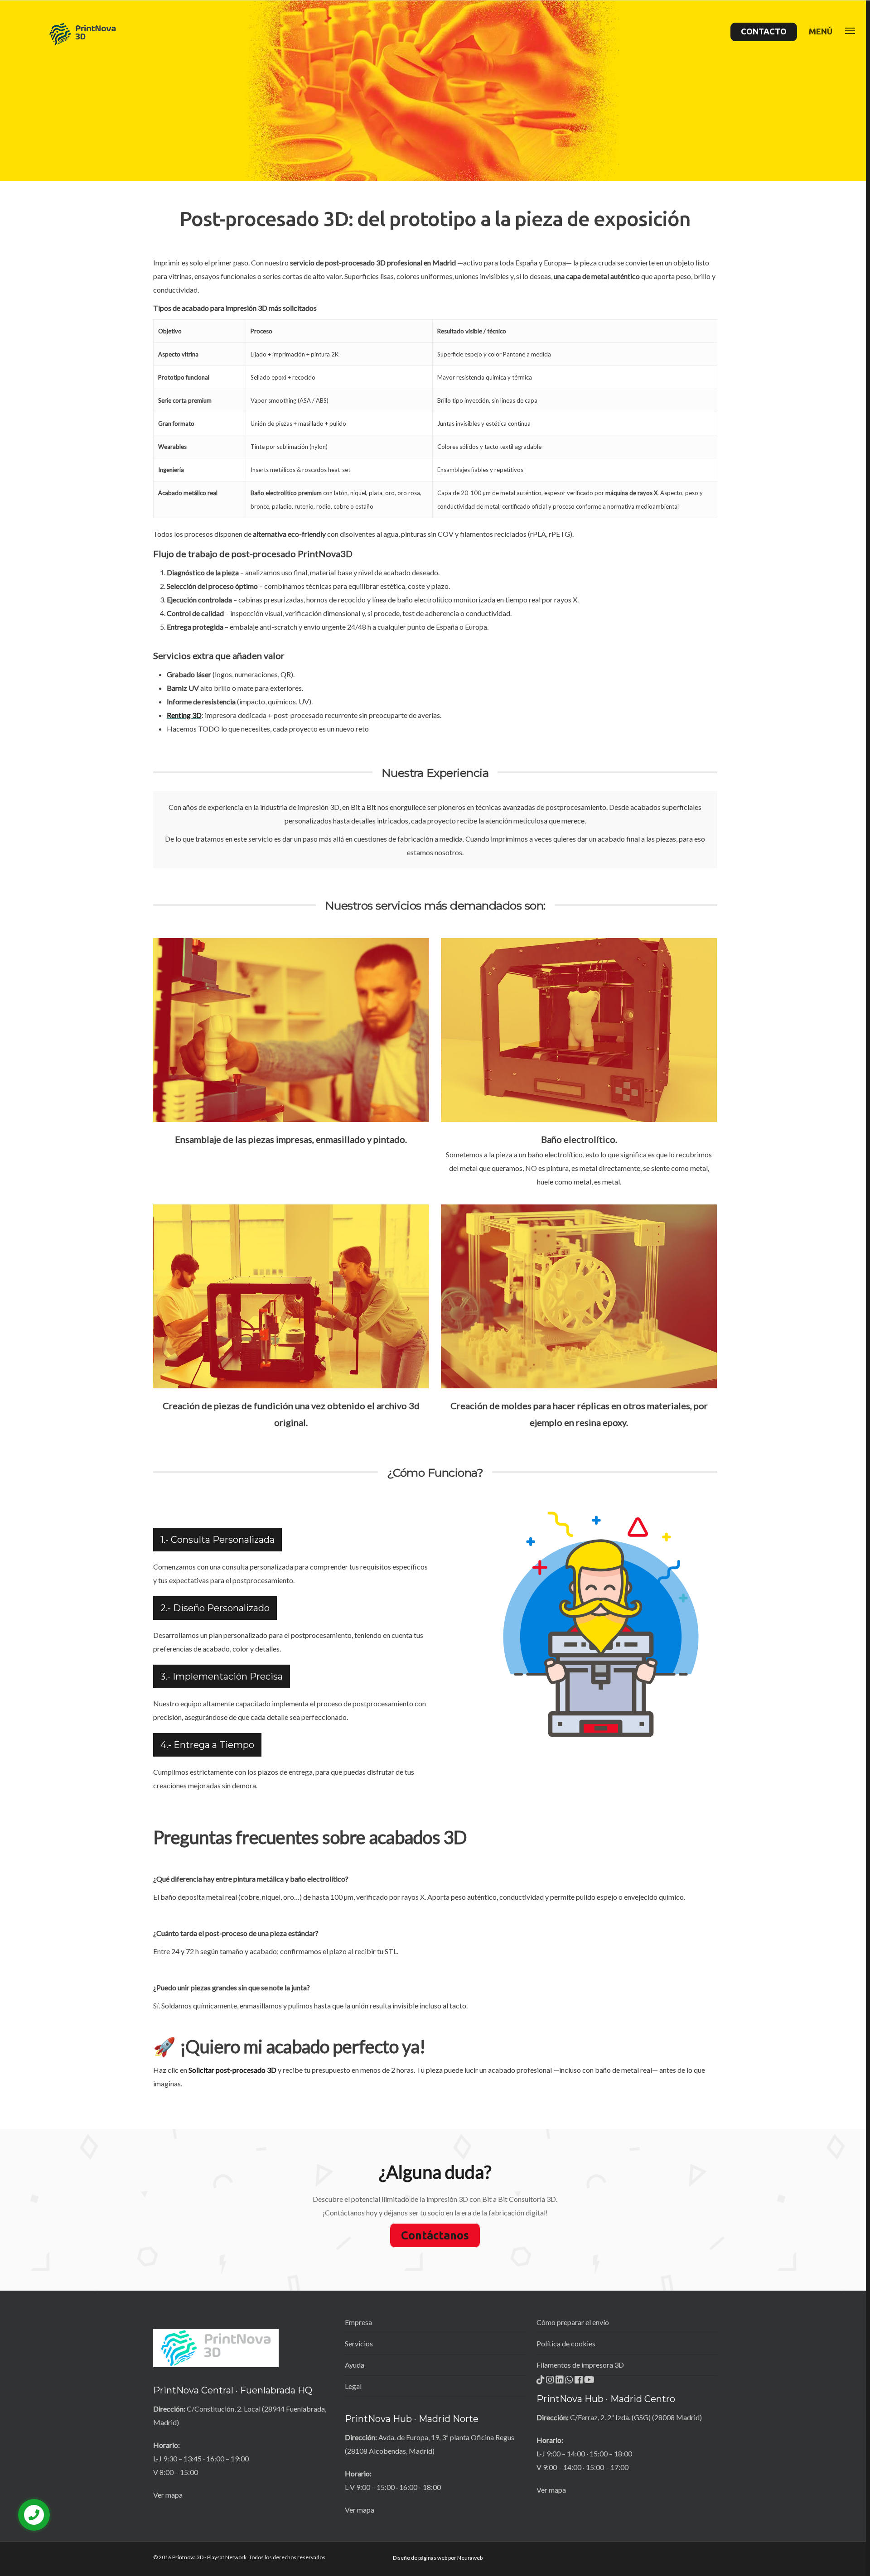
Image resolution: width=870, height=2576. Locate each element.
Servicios (359, 2343)
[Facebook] (579, 2382)
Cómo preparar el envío (573, 2322)
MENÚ (821, 31)
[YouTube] (589, 2382)
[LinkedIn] (560, 2382)
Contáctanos (435, 2235)
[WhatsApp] (570, 2382)
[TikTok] (541, 2382)
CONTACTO (764, 31)
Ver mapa (168, 2495)
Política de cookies (566, 2343)
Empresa (358, 2322)
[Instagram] (551, 2382)
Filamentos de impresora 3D (580, 2365)
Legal (353, 2386)
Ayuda (355, 2365)
